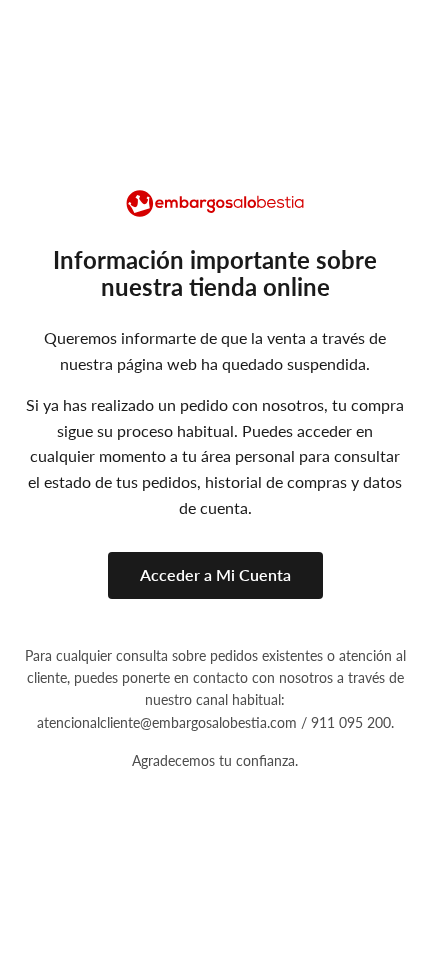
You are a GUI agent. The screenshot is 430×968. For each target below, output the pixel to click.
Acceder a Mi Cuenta (215, 574)
